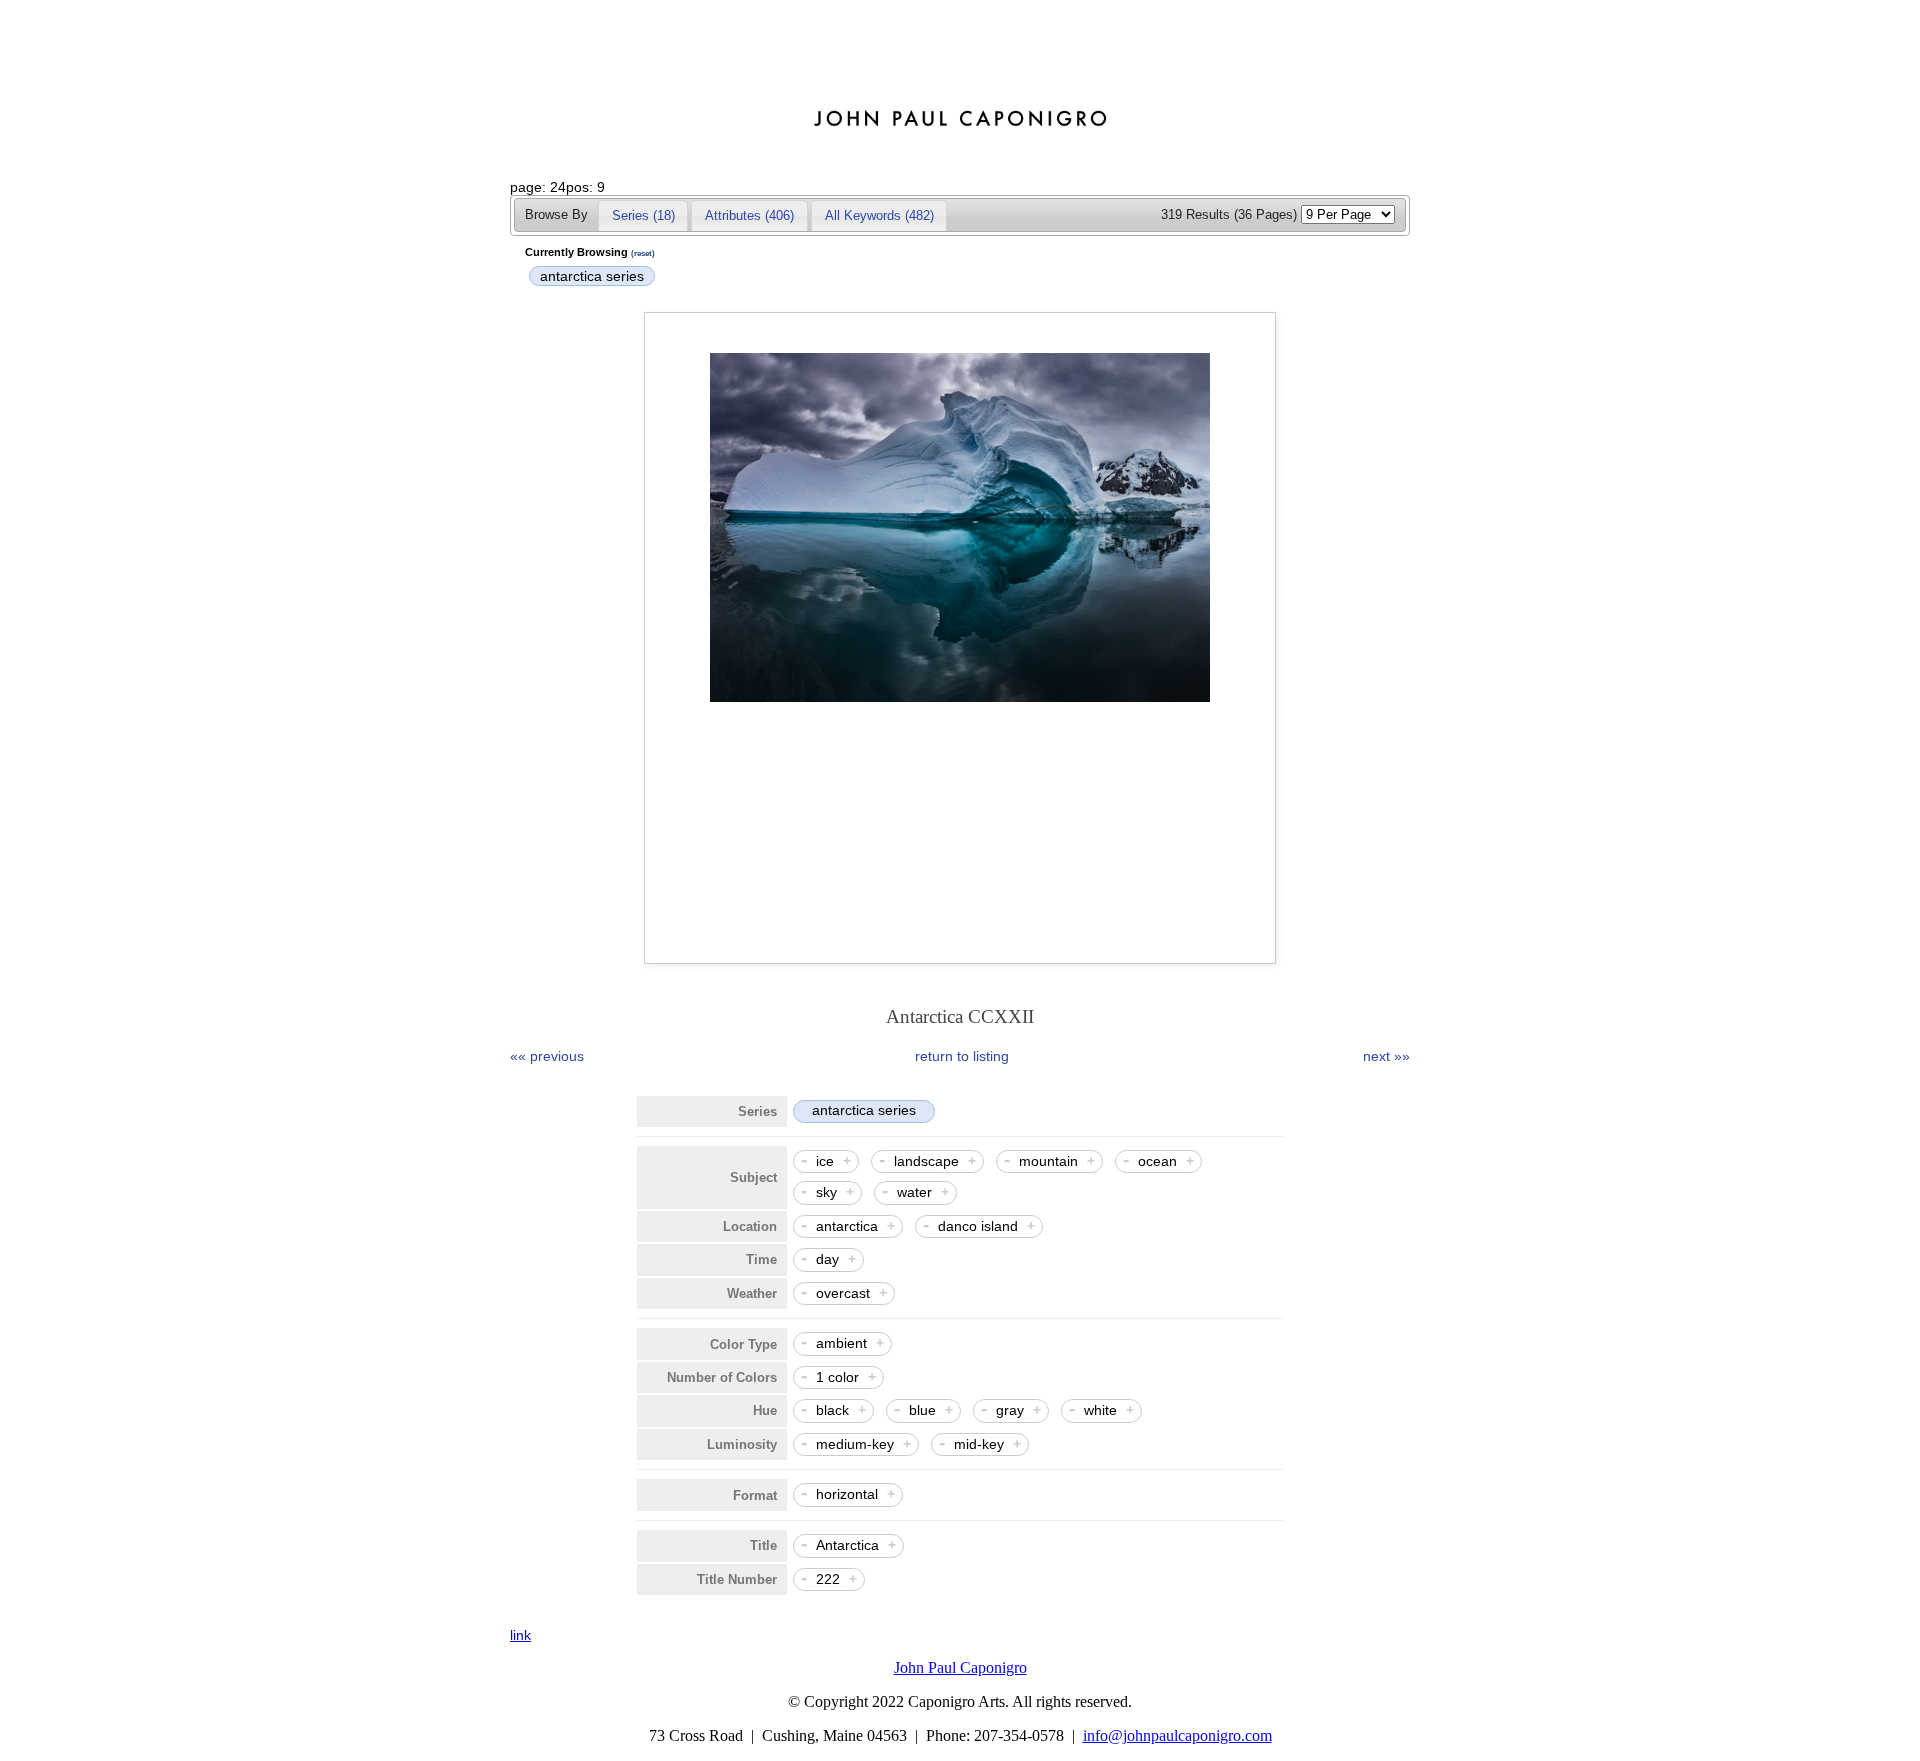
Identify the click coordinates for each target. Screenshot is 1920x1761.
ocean (1157, 1161)
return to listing (962, 1056)
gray (1010, 1410)
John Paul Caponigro (960, 1667)
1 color (837, 1377)
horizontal (847, 1494)
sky (826, 1192)
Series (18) (643, 215)
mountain (1048, 1161)
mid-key (979, 1444)
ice (825, 1161)
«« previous (547, 1056)
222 (828, 1579)
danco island (978, 1226)
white (1100, 1410)
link (520, 1635)
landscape (926, 1161)
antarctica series (592, 276)
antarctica (847, 1226)
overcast (843, 1293)
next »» (1374, 1056)
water (914, 1192)
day (827, 1259)
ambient (841, 1343)
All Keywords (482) (879, 215)
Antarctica (847, 1545)
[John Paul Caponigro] (960, 133)
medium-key (855, 1444)
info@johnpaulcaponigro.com (1177, 1735)
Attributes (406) (749, 215)
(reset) (643, 253)
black (832, 1410)
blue (922, 1410)
